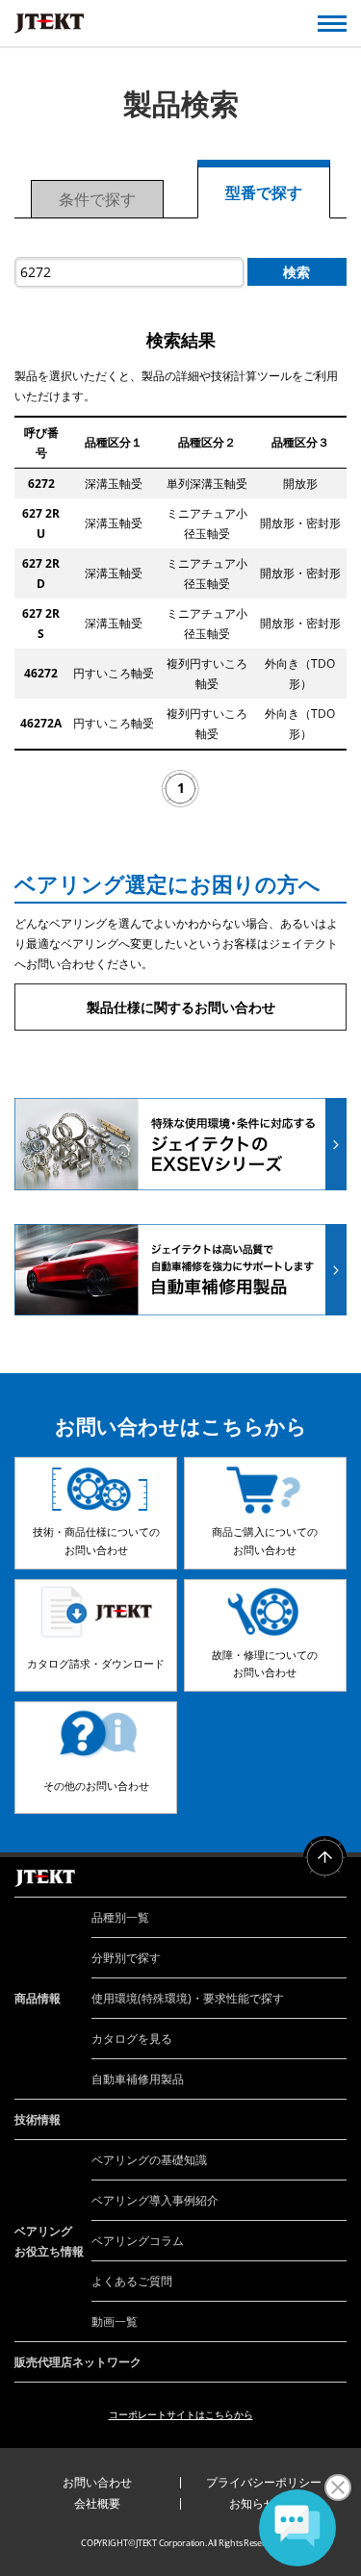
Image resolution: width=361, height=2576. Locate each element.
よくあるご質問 (132, 2281)
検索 (297, 272)
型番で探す (264, 192)
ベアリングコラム (138, 2241)
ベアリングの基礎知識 (149, 2160)
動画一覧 (115, 2321)
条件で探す (97, 199)
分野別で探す (126, 1958)
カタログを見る (132, 2039)
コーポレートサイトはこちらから (181, 2414)
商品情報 (38, 1998)
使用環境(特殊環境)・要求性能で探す (188, 1998)
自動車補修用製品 (138, 2079)
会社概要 (97, 2503)
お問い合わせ (97, 2482)
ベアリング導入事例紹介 (155, 2200)
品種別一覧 (120, 1917)
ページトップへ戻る (325, 1858)
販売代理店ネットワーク (78, 2362)
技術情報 (38, 2119)
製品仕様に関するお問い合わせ (181, 1007)
